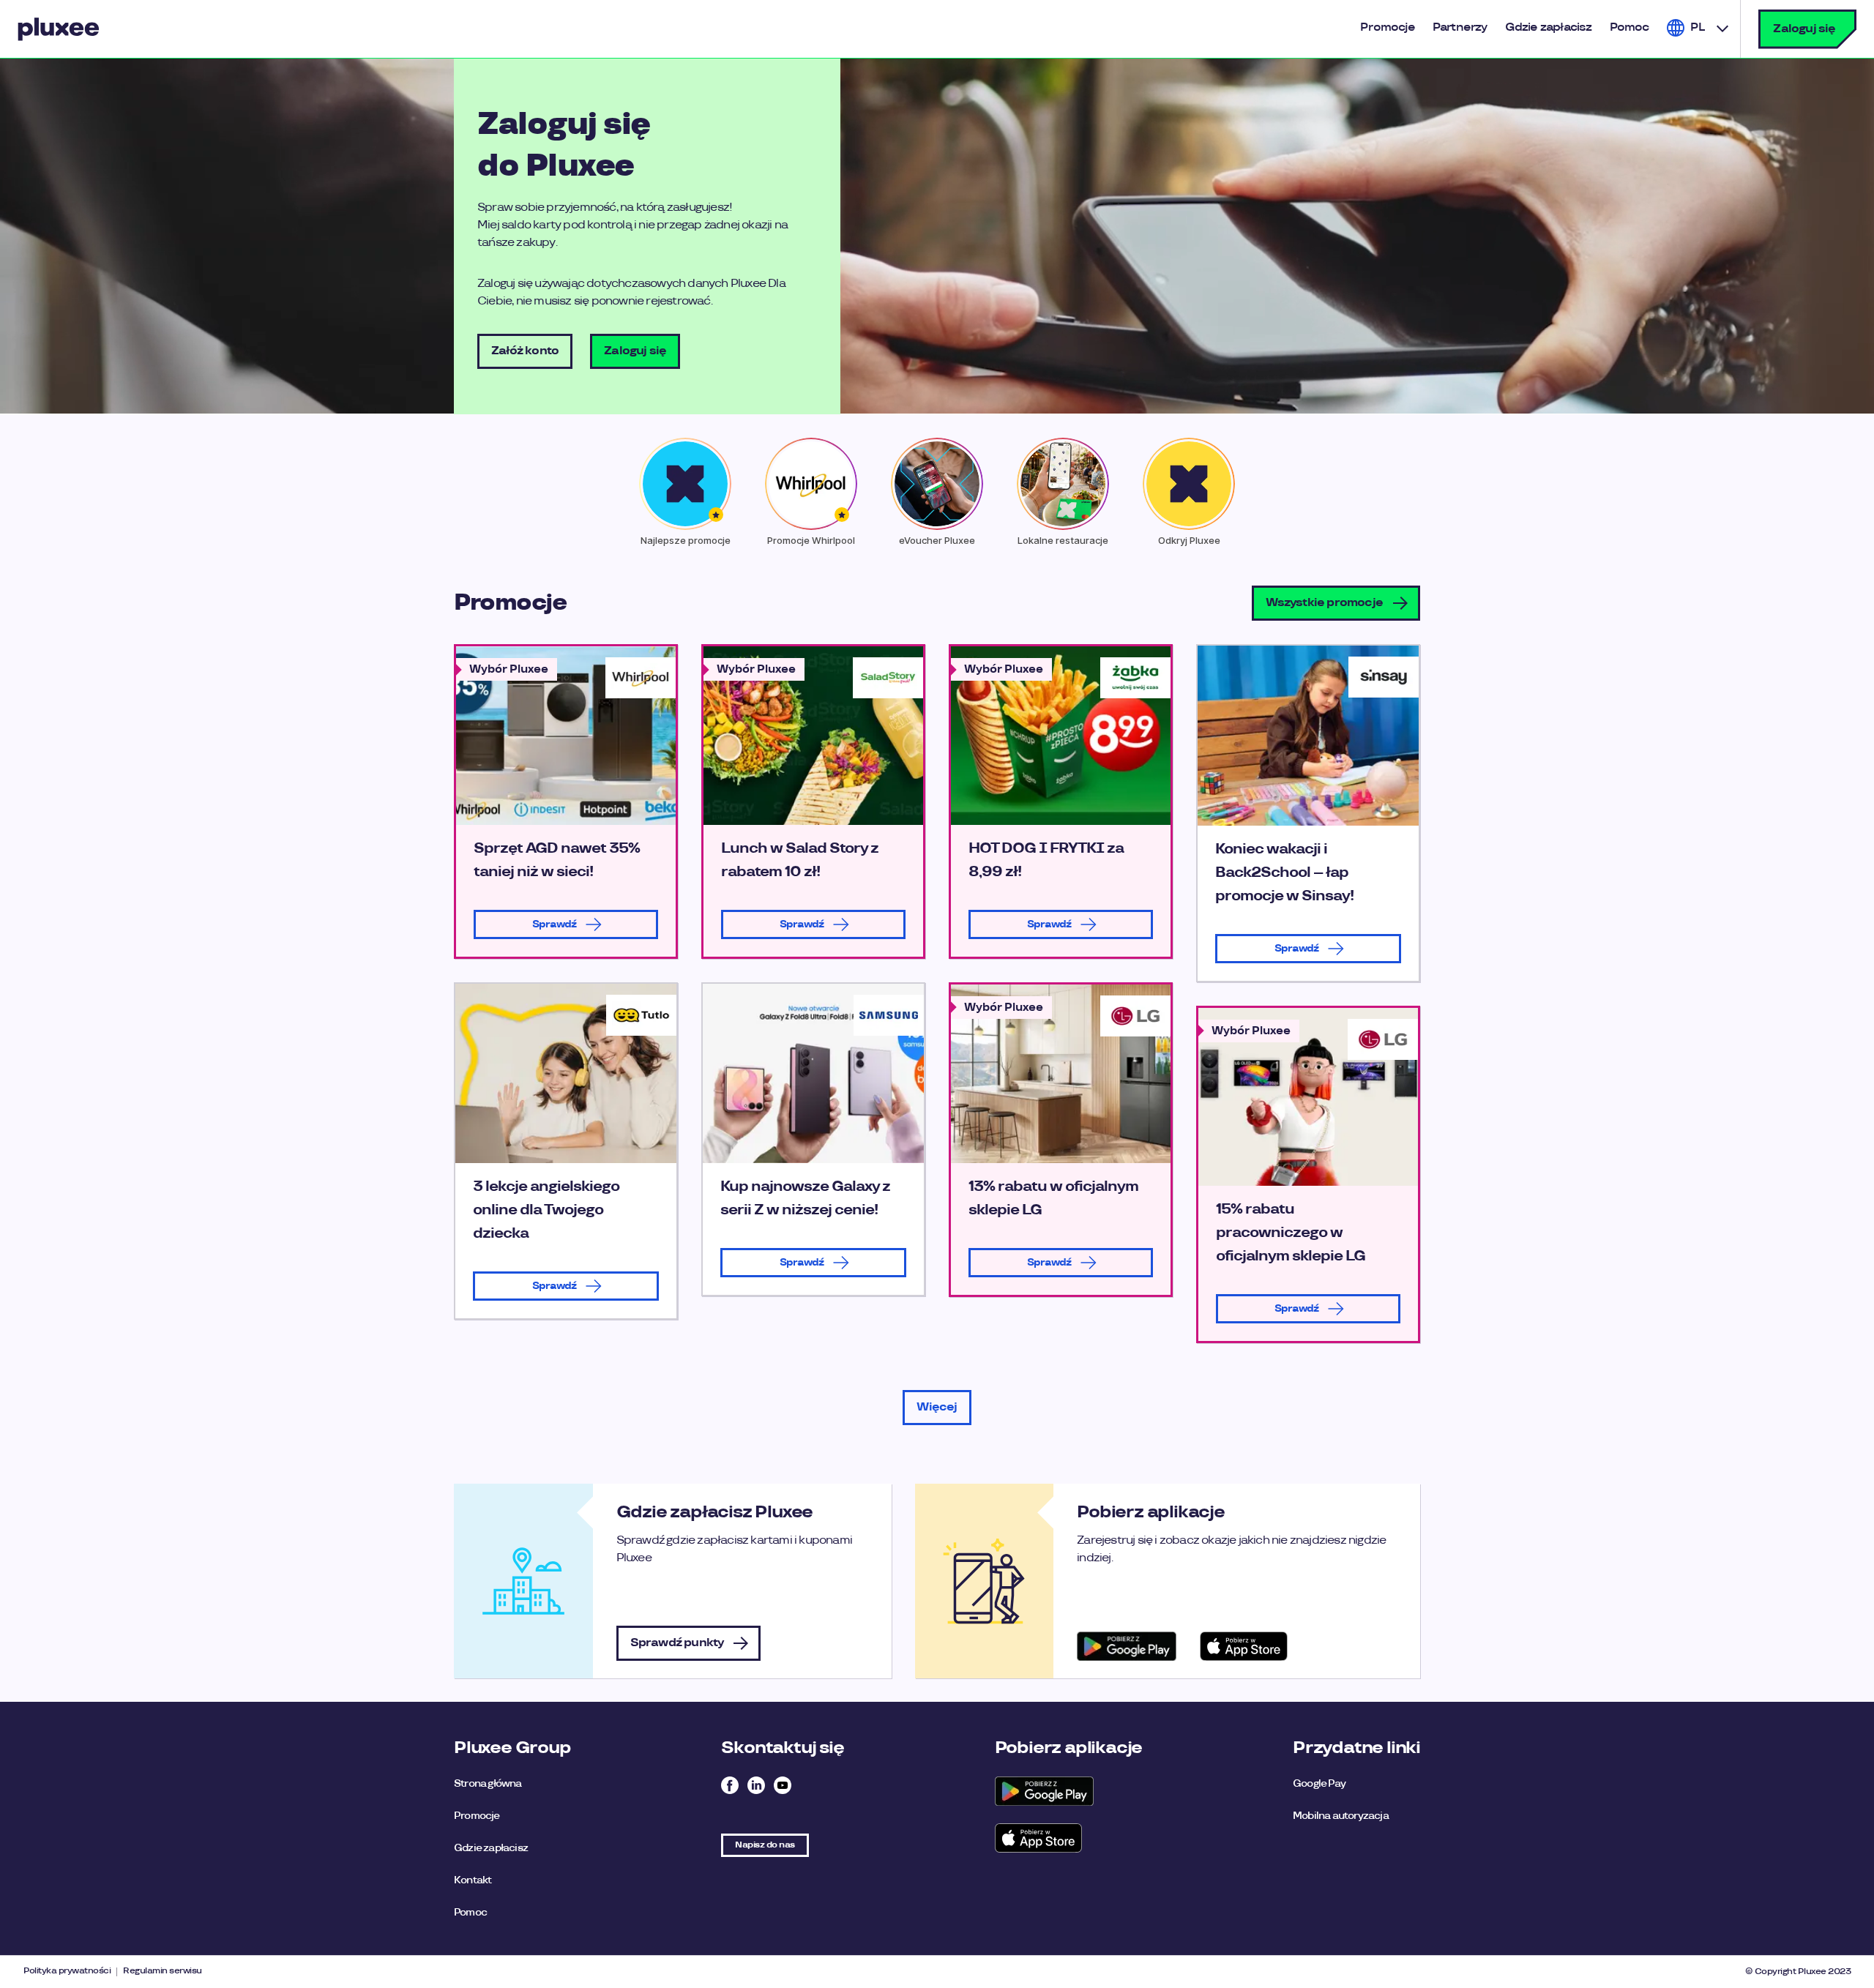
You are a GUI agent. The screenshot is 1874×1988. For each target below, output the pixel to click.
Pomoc (470, 1912)
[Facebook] (730, 1787)
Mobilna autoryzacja (1341, 1816)
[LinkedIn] (756, 1787)
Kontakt (473, 1880)
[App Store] (1044, 1838)
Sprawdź (554, 924)
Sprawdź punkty (677, 1643)
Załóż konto (525, 351)
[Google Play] (1044, 1791)
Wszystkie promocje (1324, 603)
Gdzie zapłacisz (491, 1848)
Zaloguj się (1804, 29)
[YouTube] (783, 1787)
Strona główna (488, 1783)
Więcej (937, 1407)
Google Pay (1319, 1783)
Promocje (477, 1816)
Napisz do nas (765, 1845)
